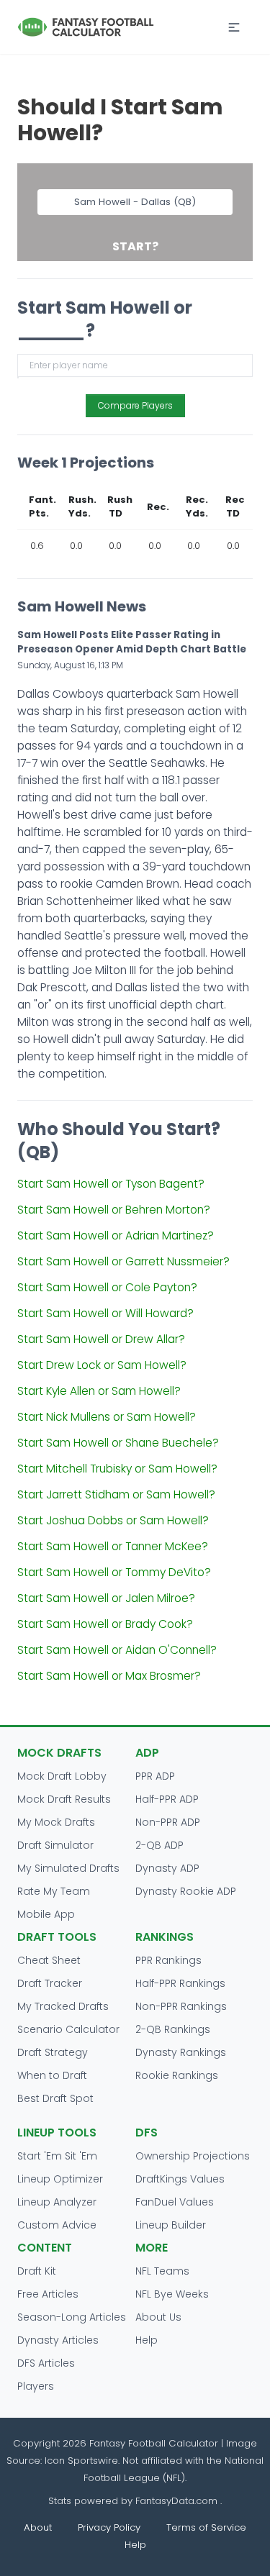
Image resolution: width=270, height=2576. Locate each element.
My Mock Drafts (56, 1822)
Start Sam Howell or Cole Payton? (107, 1287)
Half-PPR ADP (167, 1799)
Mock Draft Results (64, 1799)
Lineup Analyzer (57, 2202)
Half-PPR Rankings (180, 1983)
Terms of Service (206, 2527)
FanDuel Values (175, 2202)
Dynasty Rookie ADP (186, 1891)
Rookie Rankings (177, 2075)
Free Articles (48, 2294)
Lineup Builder (171, 2225)
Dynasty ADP (167, 1868)
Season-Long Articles (72, 2317)
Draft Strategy (53, 2052)
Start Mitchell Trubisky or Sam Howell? (117, 1469)
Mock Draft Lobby (62, 1776)
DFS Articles (46, 2363)
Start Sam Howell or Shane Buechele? (118, 1443)
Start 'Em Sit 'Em (57, 2156)
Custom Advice (57, 2225)
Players (36, 2386)
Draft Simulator (55, 1845)
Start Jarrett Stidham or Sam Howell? (116, 1494)
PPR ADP (155, 1776)
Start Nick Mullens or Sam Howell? (107, 1417)
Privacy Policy (109, 2527)
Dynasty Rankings (181, 2052)
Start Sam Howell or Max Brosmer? (109, 1676)
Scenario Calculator (68, 2029)
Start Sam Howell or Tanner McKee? (113, 1546)
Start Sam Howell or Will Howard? (105, 1313)
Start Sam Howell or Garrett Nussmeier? (123, 1261)
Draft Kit (37, 2271)
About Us (158, 2317)
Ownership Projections (193, 2156)
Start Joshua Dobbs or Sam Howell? (113, 1520)
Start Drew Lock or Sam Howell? (102, 1365)
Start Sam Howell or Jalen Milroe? (106, 1598)
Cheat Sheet (49, 1960)
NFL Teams (162, 2271)
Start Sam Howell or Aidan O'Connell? (117, 1650)
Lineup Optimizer (60, 2179)
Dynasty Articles (58, 2340)
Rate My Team (54, 1891)
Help (147, 2340)
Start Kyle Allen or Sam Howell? (99, 1391)
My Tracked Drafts (63, 2006)
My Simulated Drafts (68, 1868)
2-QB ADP (159, 1845)
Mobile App (46, 1914)
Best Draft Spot (55, 2098)
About (38, 2527)
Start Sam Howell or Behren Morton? (114, 1210)
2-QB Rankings (173, 2029)
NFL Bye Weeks (172, 2294)
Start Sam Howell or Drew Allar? (101, 1339)
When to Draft (52, 2075)
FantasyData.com (178, 2501)
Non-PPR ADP (168, 1822)
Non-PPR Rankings (181, 2006)
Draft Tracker (50, 1983)
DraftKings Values (180, 2179)
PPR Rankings (168, 1960)
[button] (234, 27)
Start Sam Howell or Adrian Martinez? (116, 1235)
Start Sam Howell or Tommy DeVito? (114, 1572)
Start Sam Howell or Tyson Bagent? (111, 1184)
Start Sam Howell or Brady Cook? (105, 1624)
